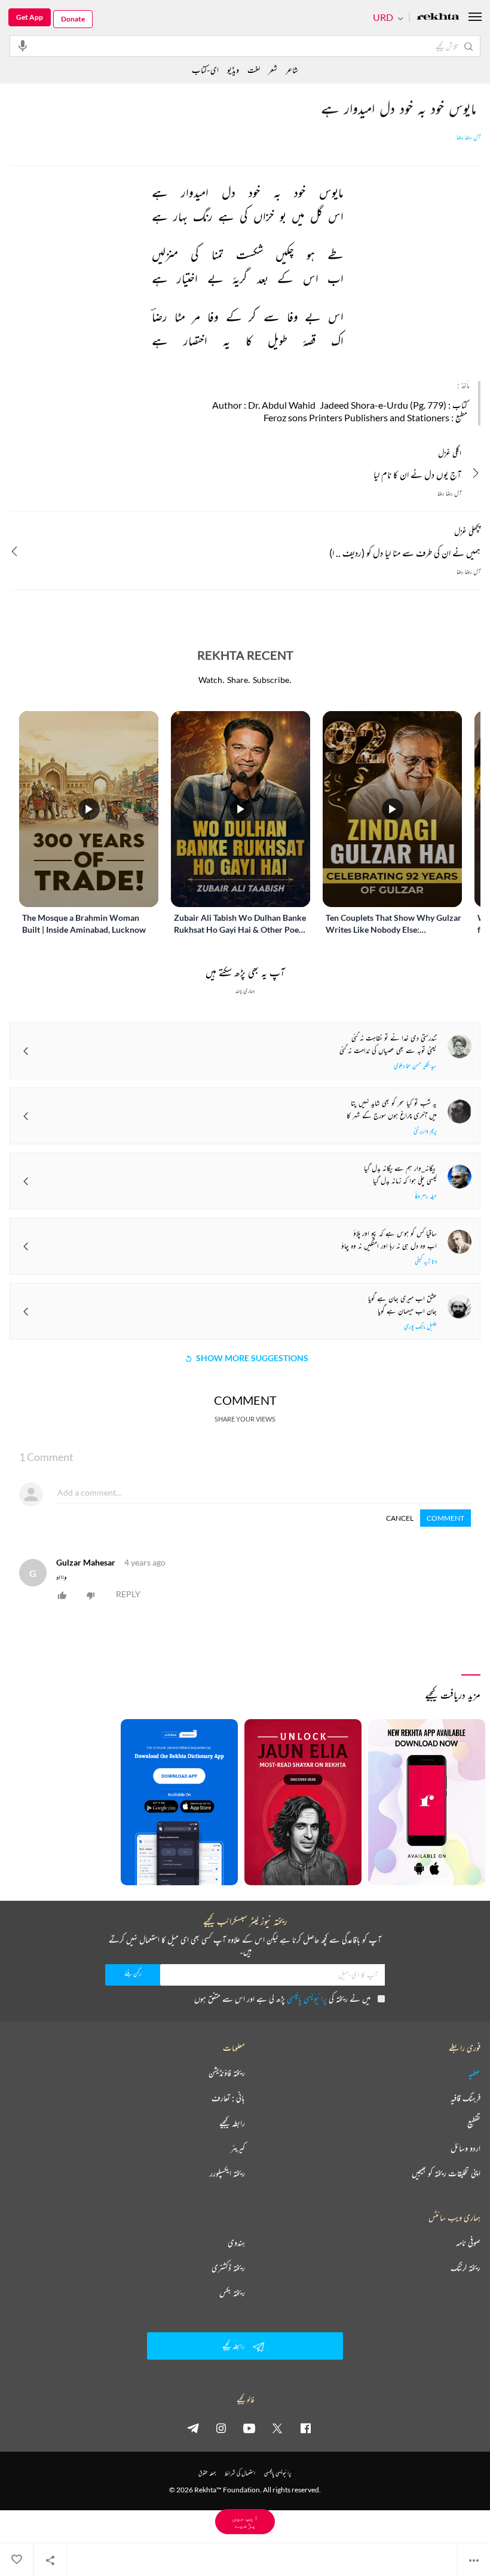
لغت (254, 70)
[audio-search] (23, 45)
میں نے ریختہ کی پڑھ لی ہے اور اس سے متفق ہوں (282, 1998)
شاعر (292, 70)
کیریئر (238, 2148)
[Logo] (438, 18)
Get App (30, 17)
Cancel (400, 1518)
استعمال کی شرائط (240, 2473)
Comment (445, 1518)
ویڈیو (233, 70)
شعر (273, 70)
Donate (73, 19)
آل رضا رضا (468, 137)
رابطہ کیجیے (232, 2123)
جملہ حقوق (207, 2473)
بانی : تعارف (228, 2098)
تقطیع (474, 2123)
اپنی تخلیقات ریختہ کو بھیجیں (446, 2173)
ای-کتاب (205, 70)
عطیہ (474, 2073)
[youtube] (249, 2428)
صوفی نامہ (468, 2243)
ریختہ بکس (232, 2293)
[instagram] (221, 2428)
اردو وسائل (465, 2148)
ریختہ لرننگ (465, 2268)
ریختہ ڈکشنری (228, 2268)
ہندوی (236, 2243)
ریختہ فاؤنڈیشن (227, 2073)
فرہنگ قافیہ (465, 2098)
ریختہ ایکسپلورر (227, 2173)
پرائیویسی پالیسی (307, 1998)
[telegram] (193, 2428)
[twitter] (277, 2428)
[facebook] (305, 2428)
